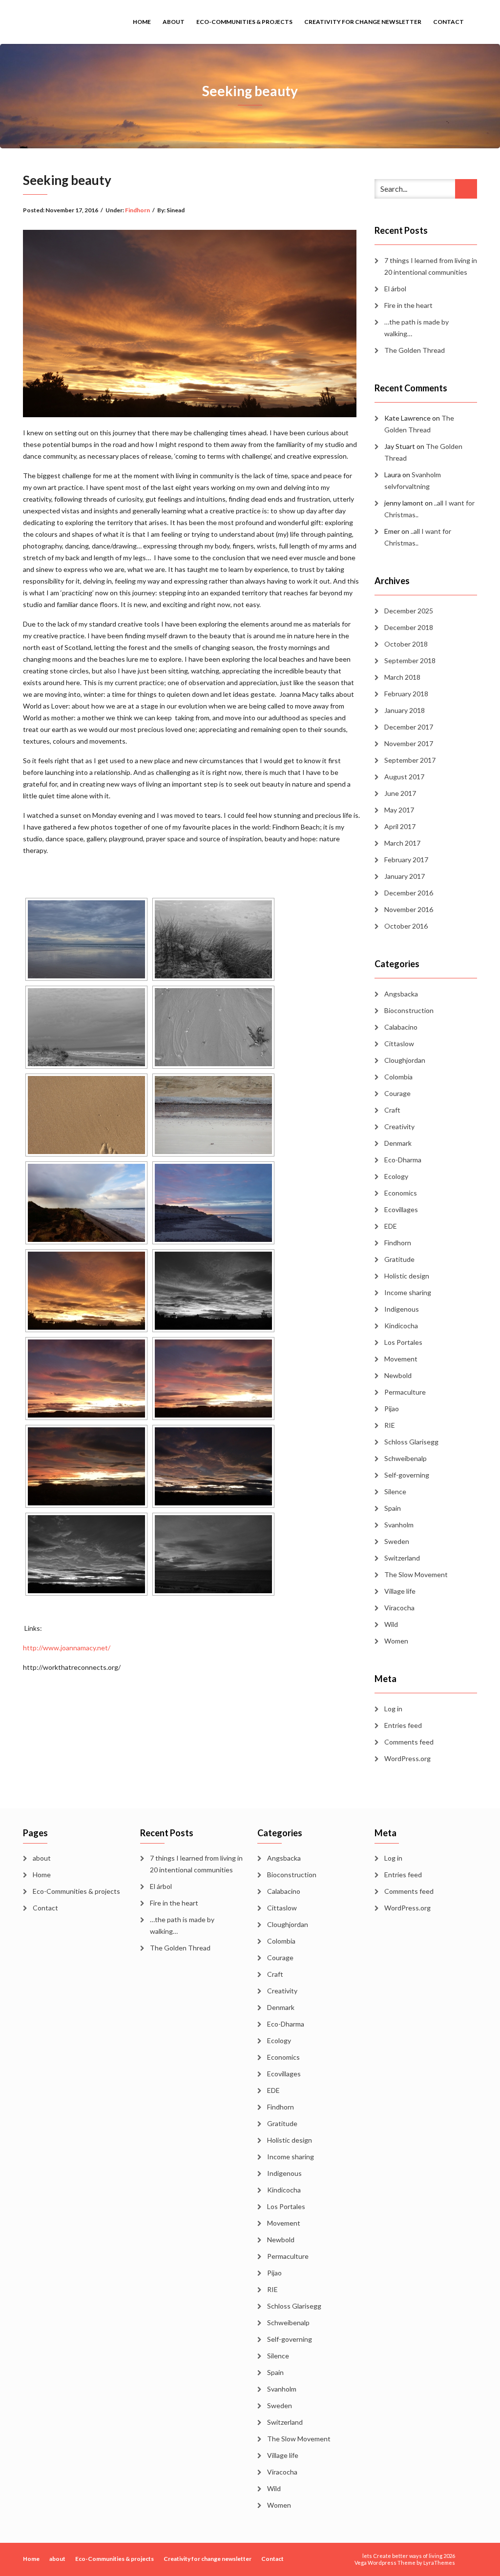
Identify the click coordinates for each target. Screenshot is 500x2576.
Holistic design (407, 1276)
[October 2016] (213, 1027)
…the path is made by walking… (417, 328)
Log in (393, 1709)
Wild (391, 1624)
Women (396, 1641)
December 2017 (409, 727)
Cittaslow (399, 1044)
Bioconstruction (409, 1010)
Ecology (396, 1176)
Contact (448, 22)
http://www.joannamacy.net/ (67, 1648)
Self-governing (407, 1475)
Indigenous (402, 1309)
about (174, 22)
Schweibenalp (406, 1458)
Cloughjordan (405, 1060)
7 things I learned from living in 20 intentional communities (431, 266)
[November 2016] (213, 1203)
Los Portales (403, 1342)
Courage (397, 1093)
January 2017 (405, 876)
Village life (400, 1591)
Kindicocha (401, 1326)
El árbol (395, 289)
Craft (392, 1110)
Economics (401, 1193)
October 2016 (406, 926)
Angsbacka (401, 994)
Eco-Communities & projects (244, 22)
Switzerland (402, 1558)
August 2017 (404, 777)
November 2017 (409, 743)
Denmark (398, 1143)
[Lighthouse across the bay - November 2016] (213, 1554)
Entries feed (403, 1725)
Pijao (392, 1409)
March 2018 (402, 677)
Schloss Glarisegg (411, 1442)
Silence (395, 1491)
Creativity (399, 1126)
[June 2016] (86, 939)
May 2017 (399, 810)
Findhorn (137, 210)
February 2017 (406, 860)
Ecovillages (401, 1209)
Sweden (397, 1541)
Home (142, 22)
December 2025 (409, 611)
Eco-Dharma (403, 1160)
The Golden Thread (415, 350)
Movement (401, 1359)
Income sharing (408, 1292)
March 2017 (402, 843)
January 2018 (405, 710)
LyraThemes (439, 2563)
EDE (391, 1226)
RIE (390, 1425)
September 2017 (410, 760)
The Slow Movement (416, 1574)
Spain (393, 1508)
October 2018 (406, 644)
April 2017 (400, 826)
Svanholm (399, 1525)
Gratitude (399, 1259)
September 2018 (410, 660)
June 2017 (400, 793)
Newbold (398, 1375)
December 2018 (409, 627)
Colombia (398, 1077)
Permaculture (405, 1392)
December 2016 (409, 893)
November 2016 (409, 909)
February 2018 (406, 694)
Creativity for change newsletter (363, 22)
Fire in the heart (408, 305)
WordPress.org (407, 1758)
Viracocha (399, 1608)
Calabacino (401, 1027)
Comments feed (409, 1742)
